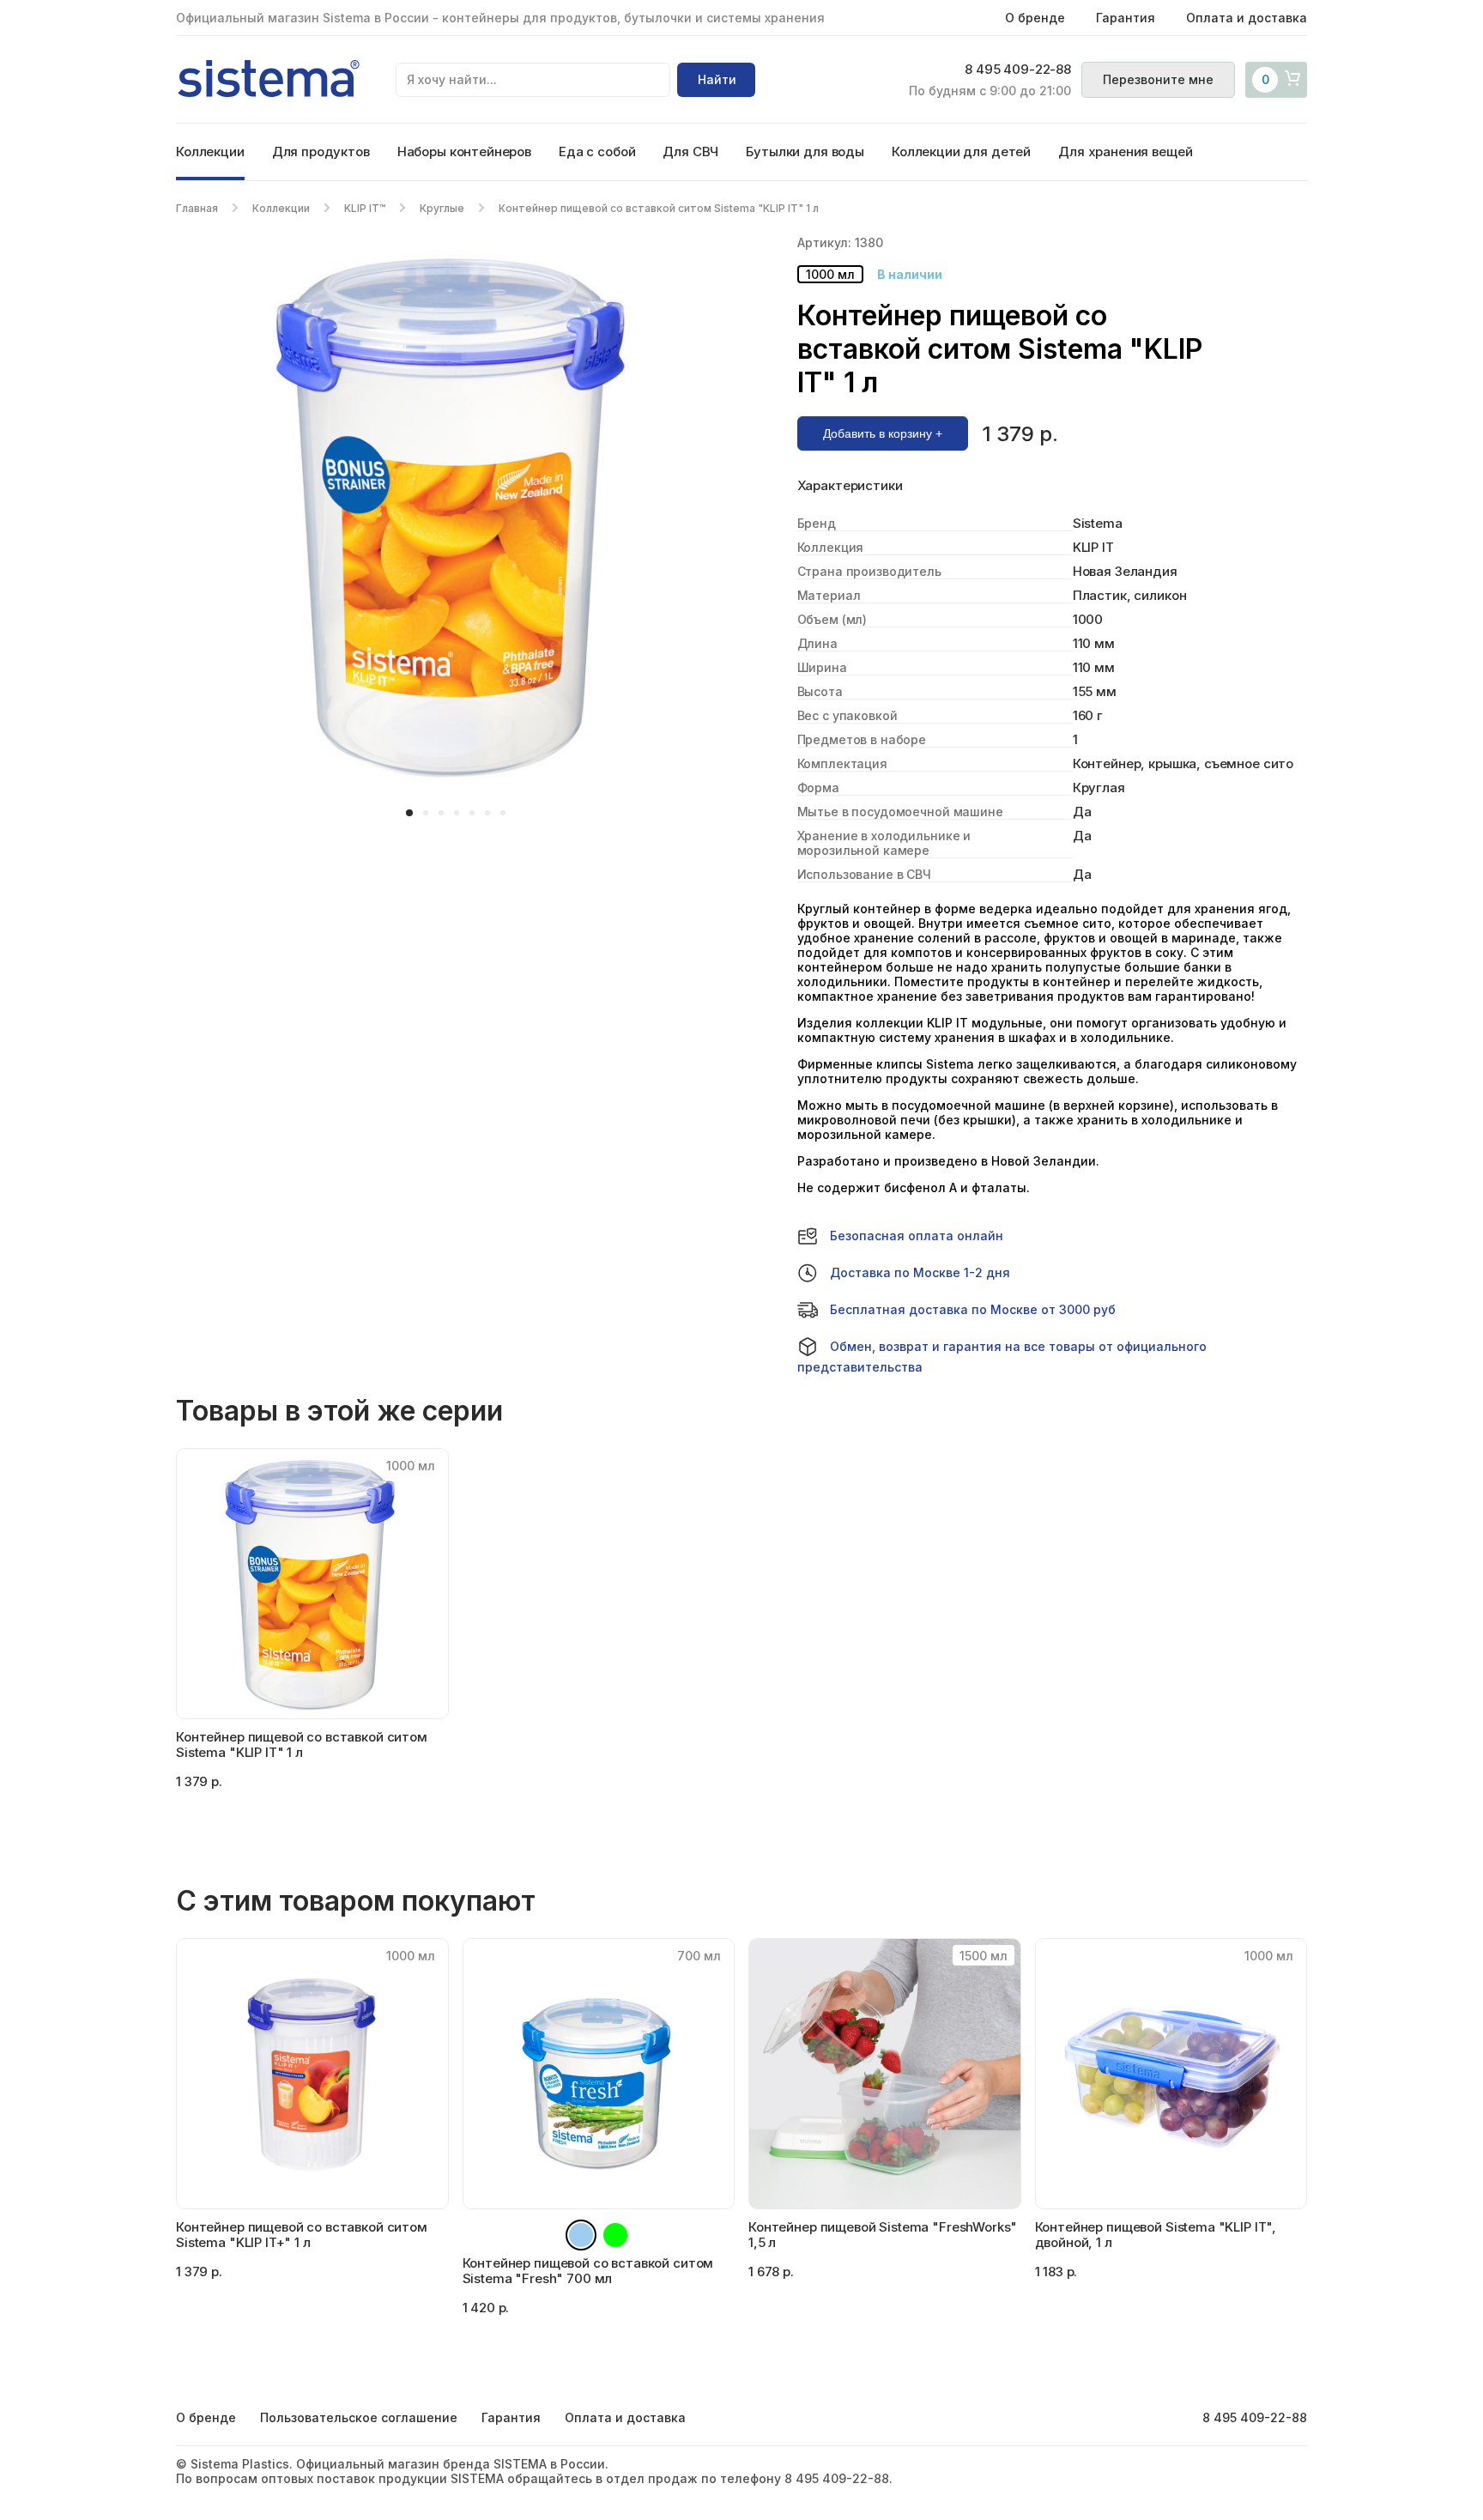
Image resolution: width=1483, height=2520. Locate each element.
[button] (409, 813)
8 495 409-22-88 (1018, 70)
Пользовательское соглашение (359, 2417)
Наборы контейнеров (464, 151)
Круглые (442, 208)
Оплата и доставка (1247, 18)
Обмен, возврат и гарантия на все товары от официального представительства (1002, 1357)
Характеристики (850, 486)
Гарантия (1126, 18)
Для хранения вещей (1125, 151)
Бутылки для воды (805, 151)
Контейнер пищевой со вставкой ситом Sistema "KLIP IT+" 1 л (302, 2235)
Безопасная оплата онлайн (917, 1236)
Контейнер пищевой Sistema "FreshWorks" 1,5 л (883, 2235)
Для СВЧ (690, 151)
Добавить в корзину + (883, 433)
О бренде (1035, 18)
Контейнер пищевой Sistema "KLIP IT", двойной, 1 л (1156, 2235)
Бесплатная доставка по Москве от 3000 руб (973, 1309)
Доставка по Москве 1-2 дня (920, 1272)
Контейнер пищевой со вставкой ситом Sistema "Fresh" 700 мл (588, 2271)
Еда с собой (597, 151)
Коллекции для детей (961, 151)
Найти (717, 79)
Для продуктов (321, 151)
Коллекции (210, 151)
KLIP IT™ (365, 208)
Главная (197, 208)
